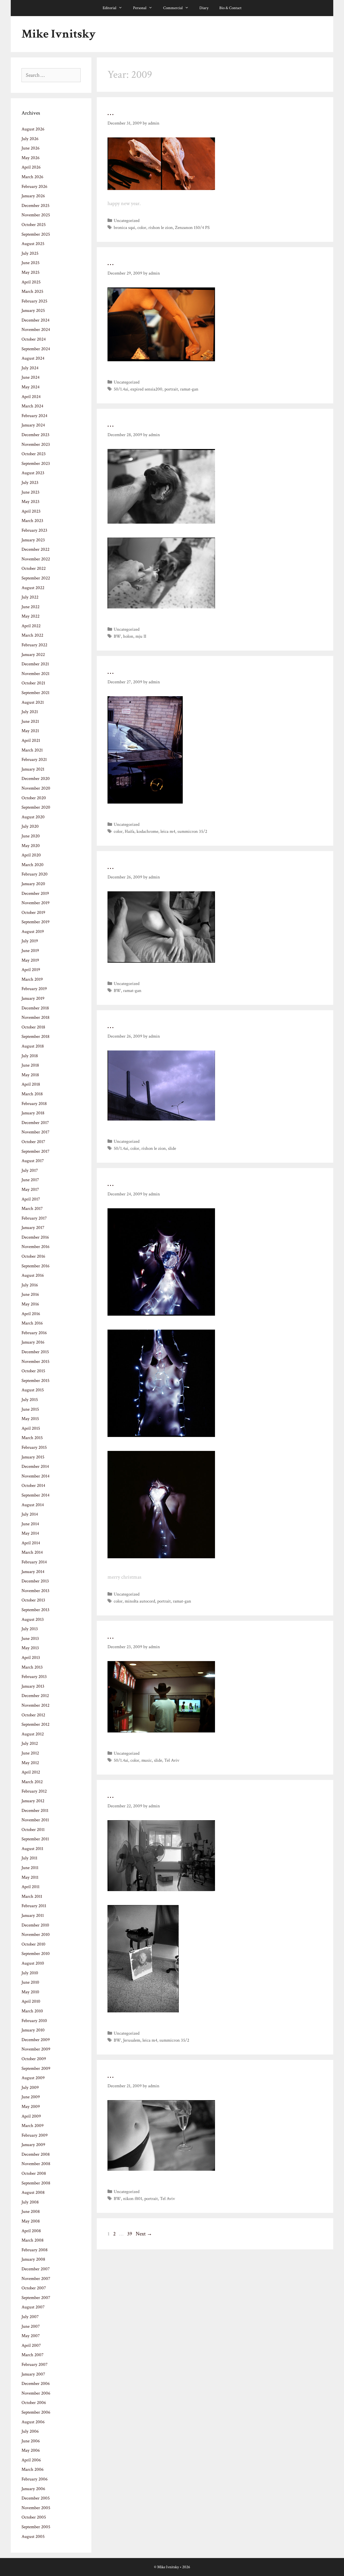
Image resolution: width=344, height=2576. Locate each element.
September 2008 (36, 2183)
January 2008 (33, 2259)
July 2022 (30, 597)
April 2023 (31, 511)
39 (130, 2234)
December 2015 (35, 1352)
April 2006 (31, 2460)
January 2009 (33, 2145)
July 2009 (30, 2088)
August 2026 (33, 129)
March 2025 (32, 291)
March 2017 (32, 1209)
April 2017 (31, 1199)
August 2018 (33, 1046)
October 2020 (34, 798)
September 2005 (36, 2527)
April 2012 (31, 1772)
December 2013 (35, 1581)
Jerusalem (132, 2040)
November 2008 (36, 2164)
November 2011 (35, 1820)
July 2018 (30, 1056)
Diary (204, 8)
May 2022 (31, 616)
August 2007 (33, 2307)
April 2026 (31, 167)
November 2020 (36, 788)
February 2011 (34, 1906)
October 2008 (34, 2173)
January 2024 (33, 425)
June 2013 (30, 1639)
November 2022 (36, 559)
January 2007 (33, 2374)
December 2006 (36, 2384)
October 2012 (33, 1715)
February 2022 (34, 645)
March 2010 (32, 2011)
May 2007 (31, 2336)
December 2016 (35, 1237)
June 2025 (31, 263)
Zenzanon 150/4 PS (192, 228)
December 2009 (36, 2040)
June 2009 (31, 2097)
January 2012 (33, 1801)
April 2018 (31, 1084)
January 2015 (33, 1457)
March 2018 (32, 1094)
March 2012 (32, 1782)
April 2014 (31, 1543)
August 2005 (33, 2537)
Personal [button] (140, 8)
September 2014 (35, 1495)
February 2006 (35, 2479)
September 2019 (35, 922)
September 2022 (36, 578)
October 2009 (34, 2059)
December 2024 (35, 320)
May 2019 (30, 960)
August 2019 (33, 932)
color (142, 228)
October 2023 (34, 454)
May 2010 (30, 1992)
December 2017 (35, 1123)
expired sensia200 (146, 389)
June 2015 (30, 1409)
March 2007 (33, 2355)
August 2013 (33, 1619)
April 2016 (31, 1314)
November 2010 (36, 1935)
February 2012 (34, 1791)
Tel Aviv (172, 1760)
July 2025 (30, 253)
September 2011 (35, 1839)
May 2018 (30, 1075)
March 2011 (32, 1896)
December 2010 (35, 1925)
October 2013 (33, 1600)
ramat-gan (189, 389)
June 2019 (30, 951)
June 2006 (31, 2441)
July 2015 (30, 1400)
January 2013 (33, 1686)
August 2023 (33, 473)
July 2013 (30, 1629)
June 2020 (31, 836)
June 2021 (30, 721)
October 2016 (33, 1256)
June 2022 (31, 607)
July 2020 (30, 826)
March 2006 (33, 2469)
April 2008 (31, 2231)
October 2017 (33, 1142)
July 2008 (30, 2202)
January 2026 (33, 196)
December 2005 (36, 2498)
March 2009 (33, 2126)
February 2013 (34, 1677)
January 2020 (33, 884)
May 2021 (30, 731)
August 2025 (33, 244)
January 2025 (33, 311)
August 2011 (32, 1849)
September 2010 (36, 1954)
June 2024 (31, 377)
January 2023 (33, 540)
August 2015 (33, 1390)
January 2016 (33, 1342)
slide (172, 1148)
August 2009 (33, 2078)
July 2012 (30, 1743)
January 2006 (33, 2489)
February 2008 (35, 2250)
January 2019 (33, 998)
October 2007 (34, 2288)
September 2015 (35, 1381)
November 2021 (35, 674)
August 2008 (33, 2192)
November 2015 (35, 1362)
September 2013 (35, 1610)
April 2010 (31, 2001)
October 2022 (34, 568)
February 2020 (35, 874)
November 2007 (36, 2279)
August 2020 (33, 817)
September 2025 (36, 234)
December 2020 (36, 779)
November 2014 (35, 1476)
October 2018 (33, 1027)
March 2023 (32, 521)
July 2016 (30, 1285)
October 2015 (33, 1371)
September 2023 (36, 464)
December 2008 (36, 2154)
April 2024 (31, 397)
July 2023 (30, 483)
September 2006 (36, 2412)
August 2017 (33, 1161)
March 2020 (33, 865)
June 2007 (31, 2326)
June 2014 (30, 1524)
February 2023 (34, 530)
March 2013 (32, 1667)
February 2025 (34, 301)
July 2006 (30, 2431)
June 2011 (30, 1868)
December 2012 (35, 1696)
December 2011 (35, 1811)
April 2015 (31, 1428)
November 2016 (35, 1247)
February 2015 (34, 1447)
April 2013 (31, 1658)
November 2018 (35, 1017)
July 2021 (30, 712)
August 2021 (33, 702)
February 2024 (34, 416)
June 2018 (30, 1065)
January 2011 (33, 1915)
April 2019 (31, 970)
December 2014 (35, 1466)
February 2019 (34, 989)
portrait (171, 389)
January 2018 (33, 1113)
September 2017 (35, 1151)
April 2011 (31, 1887)
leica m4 (168, 831)
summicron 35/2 (192, 831)
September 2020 (36, 807)
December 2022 (35, 549)
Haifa (130, 831)
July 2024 (30, 368)
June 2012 (30, 1753)
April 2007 (31, 2345)
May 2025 (31, 272)
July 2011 (29, 1858)
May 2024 (31, 387)
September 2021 (35, 693)
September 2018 (35, 1037)
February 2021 (34, 760)
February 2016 (34, 1333)
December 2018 (35, 1008)
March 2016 (32, 1323)
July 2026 (30, 139)
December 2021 (35, 664)
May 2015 (30, 1419)
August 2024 (33, 358)
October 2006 (34, 2403)
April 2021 (31, 740)
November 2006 (36, 2393)
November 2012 (35, 1705)
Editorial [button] (110, 8)
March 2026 (32, 177)
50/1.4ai (121, 389)
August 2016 (33, 1275)
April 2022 (31, 626)
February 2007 (35, 2365)
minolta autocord (140, 1601)
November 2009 (36, 2049)
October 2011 (33, 1830)
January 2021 (33, 769)
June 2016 (30, 1294)
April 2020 (31, 855)
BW (117, 636)
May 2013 (30, 1648)
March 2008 (33, 2240)
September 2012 (35, 1724)
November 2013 (35, 1591)
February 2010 (34, 2021)
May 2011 (30, 1877)
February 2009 (35, 2135)
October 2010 (33, 1944)
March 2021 (32, 750)
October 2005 (34, 2517)
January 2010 (33, 2030)
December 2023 (35, 435)
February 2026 (34, 187)
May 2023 (31, 502)
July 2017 (30, 1170)
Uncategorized (127, 221)
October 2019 (33, 913)
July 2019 (30, 941)
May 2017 (30, 1190)
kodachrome (147, 831)
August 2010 (33, 1963)
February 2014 (34, 1562)
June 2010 (30, 1982)
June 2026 (31, 148)
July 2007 (30, 2317)
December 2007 (36, 2269)
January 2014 (33, 1572)
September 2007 (36, 2298)
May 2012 (30, 1763)
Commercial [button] (173, 8)
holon (128, 636)
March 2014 (32, 1552)
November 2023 (36, 444)
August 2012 (33, 1734)
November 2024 (36, 330)
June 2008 (31, 2212)
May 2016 (30, 1304)
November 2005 (36, 2508)
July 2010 (30, 1973)
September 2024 (36, 349)
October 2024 (34, 339)
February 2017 (34, 1218)
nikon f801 (133, 2199)
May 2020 (31, 846)
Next (144, 2234)
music (147, 1760)
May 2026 (31, 158)
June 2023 (31, 492)
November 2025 (36, 215)
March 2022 (32, 635)
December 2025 (35, 206)
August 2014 (33, 1505)
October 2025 (34, 225)
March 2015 (32, 1438)
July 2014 (30, 1514)
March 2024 (32, 406)
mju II (141, 636)
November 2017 (35, 1132)
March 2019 (32, 979)
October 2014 (33, 1486)
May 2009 (31, 2107)
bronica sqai (124, 228)
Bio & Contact (230, 8)
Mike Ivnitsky (59, 34)
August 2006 (33, 2422)
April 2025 (31, 282)
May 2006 (31, 2450)
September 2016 (35, 1266)
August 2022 (33, 588)
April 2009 (31, 2116)
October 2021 (33, 683)
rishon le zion (161, 228)
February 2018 (34, 1104)
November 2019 (35, 903)
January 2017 (33, 1228)
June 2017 (30, 1180)
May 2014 (30, 1533)
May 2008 (31, 2221)
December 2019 (35, 893)
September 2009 (36, 2068)
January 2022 (33, 655)
